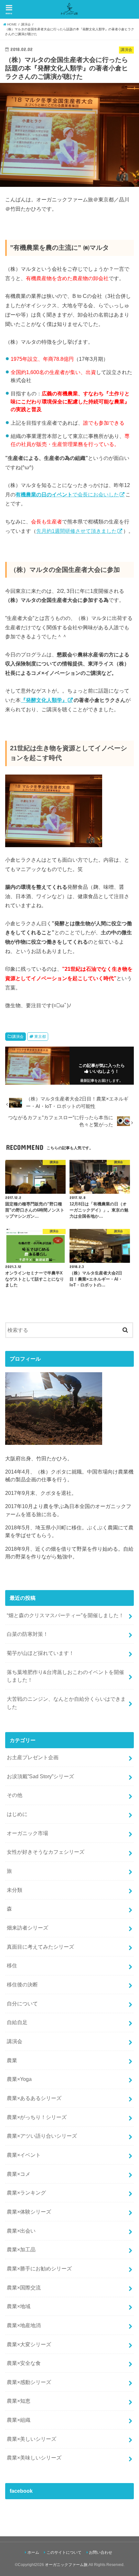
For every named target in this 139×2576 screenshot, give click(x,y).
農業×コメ (19, 2174)
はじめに (17, 1814)
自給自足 (17, 2022)
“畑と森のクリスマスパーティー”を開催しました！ (65, 1615)
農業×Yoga (19, 2079)
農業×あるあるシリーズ (34, 2098)
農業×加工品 (21, 2249)
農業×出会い (21, 2231)
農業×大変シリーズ (29, 2344)
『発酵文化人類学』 (44, 700)
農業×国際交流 (24, 2287)
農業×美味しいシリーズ (34, 2458)
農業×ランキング (26, 2193)
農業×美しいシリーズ (32, 2439)
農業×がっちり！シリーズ (37, 2117)
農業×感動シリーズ (29, 2382)
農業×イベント (24, 2155)
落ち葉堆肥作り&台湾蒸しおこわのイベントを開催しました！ (65, 1676)
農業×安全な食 (24, 2363)
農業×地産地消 (24, 2325)
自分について (22, 2003)
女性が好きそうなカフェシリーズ (46, 1852)
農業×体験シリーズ (29, 2212)
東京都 (40, 1037)
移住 (12, 1965)
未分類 (15, 1890)
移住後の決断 (22, 1984)
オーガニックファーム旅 (66, 2565)
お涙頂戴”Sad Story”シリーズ (40, 1776)
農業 (12, 2060)
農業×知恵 (19, 2401)
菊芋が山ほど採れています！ (40, 1653)
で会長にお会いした (67, 494)
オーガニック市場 (27, 1833)
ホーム (33, 2552)
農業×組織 (19, 2420)
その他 (15, 1795)
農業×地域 (19, 2306)
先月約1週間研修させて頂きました (76, 531)
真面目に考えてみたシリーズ (40, 1947)
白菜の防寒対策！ (27, 1634)
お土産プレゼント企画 (33, 1757)
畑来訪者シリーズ (27, 1928)
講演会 (18, 1037)
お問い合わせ (101, 2552)
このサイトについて (64, 2552)
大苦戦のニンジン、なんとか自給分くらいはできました (66, 1703)
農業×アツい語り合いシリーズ (42, 2136)
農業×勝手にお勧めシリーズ (39, 2268)
